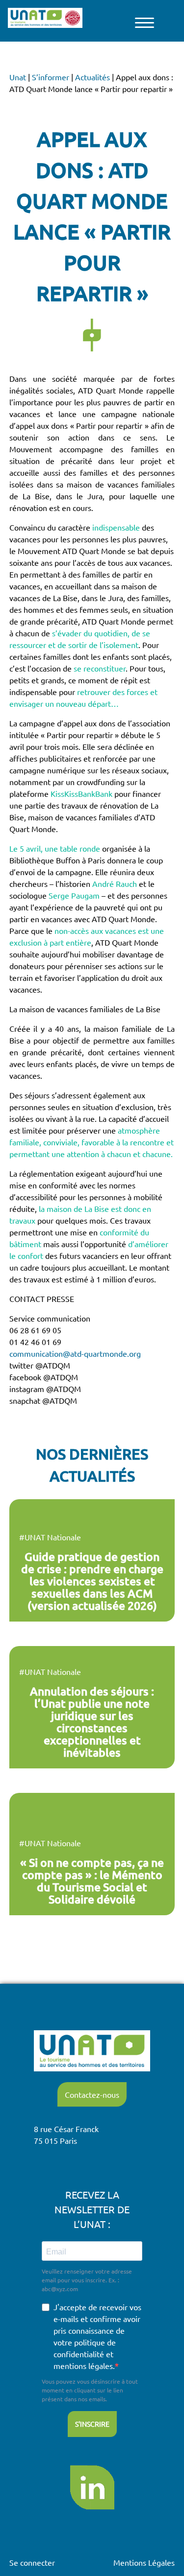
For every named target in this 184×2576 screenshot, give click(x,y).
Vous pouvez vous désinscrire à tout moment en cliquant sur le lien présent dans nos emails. (90, 2390)
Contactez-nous (92, 2094)
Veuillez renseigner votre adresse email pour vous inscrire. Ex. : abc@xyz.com (87, 2280)
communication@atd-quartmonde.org (75, 1353)
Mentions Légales (144, 2562)
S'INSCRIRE (92, 2424)
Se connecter (32, 2562)
